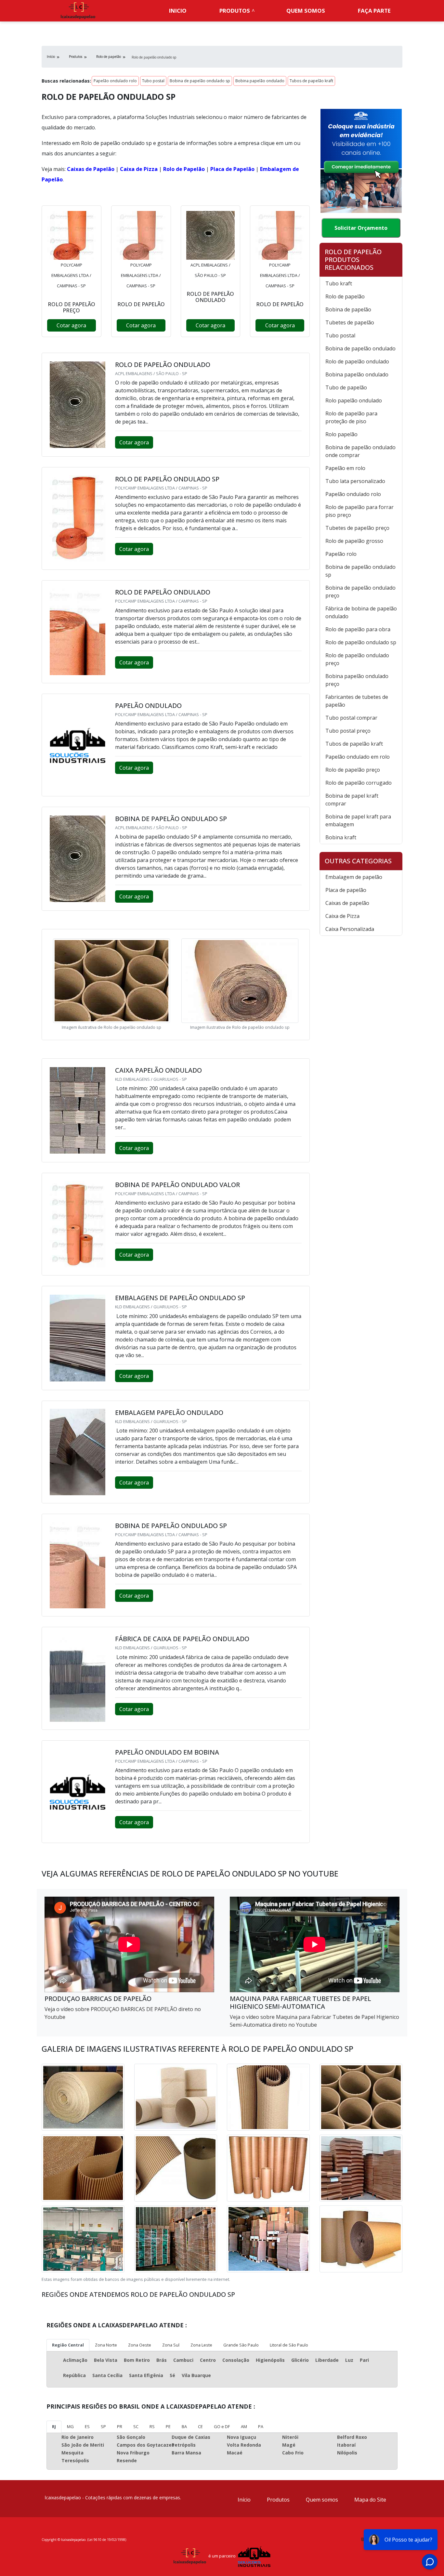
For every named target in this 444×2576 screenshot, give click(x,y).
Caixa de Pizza (139, 169)
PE (168, 2426)
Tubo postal (153, 81)
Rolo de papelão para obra (358, 629)
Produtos (235, 11)
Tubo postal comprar (351, 718)
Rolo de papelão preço (353, 770)
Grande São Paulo (241, 2345)
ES (87, 2426)
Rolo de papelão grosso (354, 541)
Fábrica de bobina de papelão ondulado (361, 612)
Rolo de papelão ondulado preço (357, 659)
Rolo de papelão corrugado (359, 783)
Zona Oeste (140, 2345)
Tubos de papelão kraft (311, 81)
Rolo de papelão (345, 296)
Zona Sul (171, 2345)
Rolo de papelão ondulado (357, 361)
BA (184, 2426)
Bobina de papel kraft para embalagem (358, 820)
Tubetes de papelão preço (357, 528)
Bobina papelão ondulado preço (357, 680)
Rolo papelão (341, 434)
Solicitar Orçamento (361, 228)
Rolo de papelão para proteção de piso (351, 417)
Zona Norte (106, 2345)
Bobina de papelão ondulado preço (360, 592)
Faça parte (374, 11)
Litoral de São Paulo (289, 2345)
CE (200, 2426)
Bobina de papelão (348, 309)
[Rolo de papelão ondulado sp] (72, 235)
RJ (54, 2426)
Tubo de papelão (346, 387)
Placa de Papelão (232, 169)
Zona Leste (201, 2345)
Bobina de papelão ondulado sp (200, 81)
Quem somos (306, 11)
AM (244, 2426)
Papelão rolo (341, 554)
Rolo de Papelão (184, 169)
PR (120, 2426)
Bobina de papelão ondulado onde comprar (360, 451)
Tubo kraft (339, 283)
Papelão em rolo (345, 468)
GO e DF (222, 2426)
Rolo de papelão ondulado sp (361, 642)
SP (103, 2426)
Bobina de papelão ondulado (360, 348)
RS (152, 2426)
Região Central (68, 2345)
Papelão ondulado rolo (115, 81)
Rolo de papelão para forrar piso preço (359, 511)
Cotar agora (71, 325)
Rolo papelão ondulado (354, 400)
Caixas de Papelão (91, 169)
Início (244, 2500)
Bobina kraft (341, 837)
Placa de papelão (346, 890)
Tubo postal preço (348, 731)
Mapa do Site (370, 2500)
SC (136, 2426)
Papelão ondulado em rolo (358, 757)
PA (261, 2426)
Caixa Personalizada (350, 929)
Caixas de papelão (347, 903)
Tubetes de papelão (350, 322)
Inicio (178, 11)
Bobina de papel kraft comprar (352, 800)
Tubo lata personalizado (355, 481)
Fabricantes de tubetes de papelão (357, 701)
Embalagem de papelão (354, 877)
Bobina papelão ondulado (260, 81)
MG (70, 2426)
